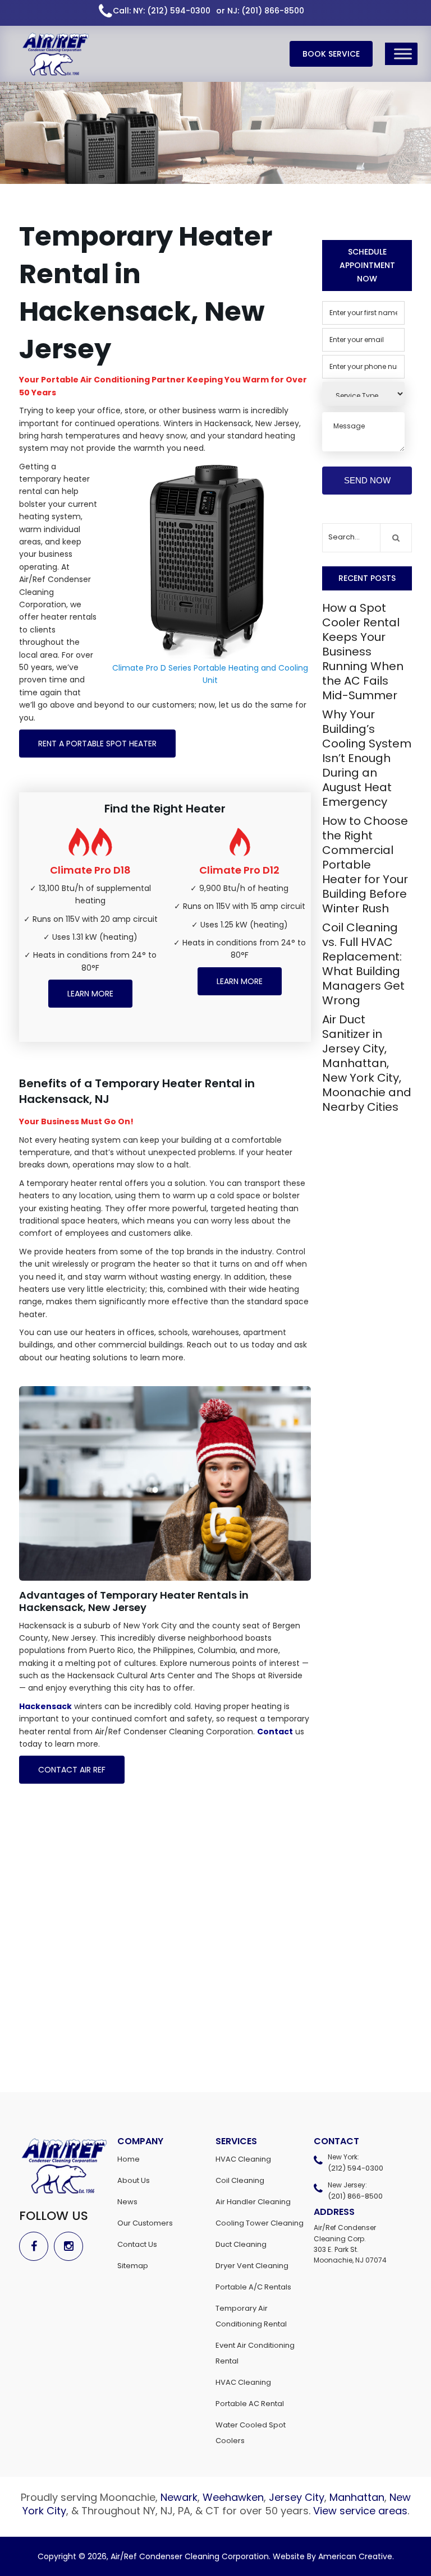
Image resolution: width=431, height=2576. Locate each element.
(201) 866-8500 (355, 2196)
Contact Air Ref (72, 1770)
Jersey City (297, 2497)
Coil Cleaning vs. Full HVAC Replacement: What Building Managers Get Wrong (363, 964)
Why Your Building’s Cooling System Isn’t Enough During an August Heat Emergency (367, 758)
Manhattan (357, 2497)
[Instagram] (71, 2246)
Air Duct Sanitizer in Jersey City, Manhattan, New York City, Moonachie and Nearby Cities (367, 1063)
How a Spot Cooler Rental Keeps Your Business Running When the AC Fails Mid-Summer (363, 652)
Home (129, 2159)
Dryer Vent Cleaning (252, 2266)
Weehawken (233, 2497)
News (127, 2202)
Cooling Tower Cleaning (260, 2223)
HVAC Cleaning (243, 2159)
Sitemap (133, 2266)
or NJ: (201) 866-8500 (260, 11)
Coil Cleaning (240, 2180)
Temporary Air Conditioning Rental (251, 2316)
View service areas (360, 2511)
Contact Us (137, 2244)
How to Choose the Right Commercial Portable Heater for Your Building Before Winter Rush (365, 865)
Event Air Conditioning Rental (255, 2353)
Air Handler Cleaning (253, 2202)
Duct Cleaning (241, 2244)
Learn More (90, 994)
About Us (134, 2180)
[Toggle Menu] (403, 54)
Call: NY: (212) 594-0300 (162, 11)
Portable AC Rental (250, 2404)
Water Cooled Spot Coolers (251, 2433)
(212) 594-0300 (356, 2168)
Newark (179, 2497)
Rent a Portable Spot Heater (97, 744)
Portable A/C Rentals (253, 2287)
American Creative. (356, 2556)
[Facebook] (36, 2246)
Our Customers (145, 2223)
